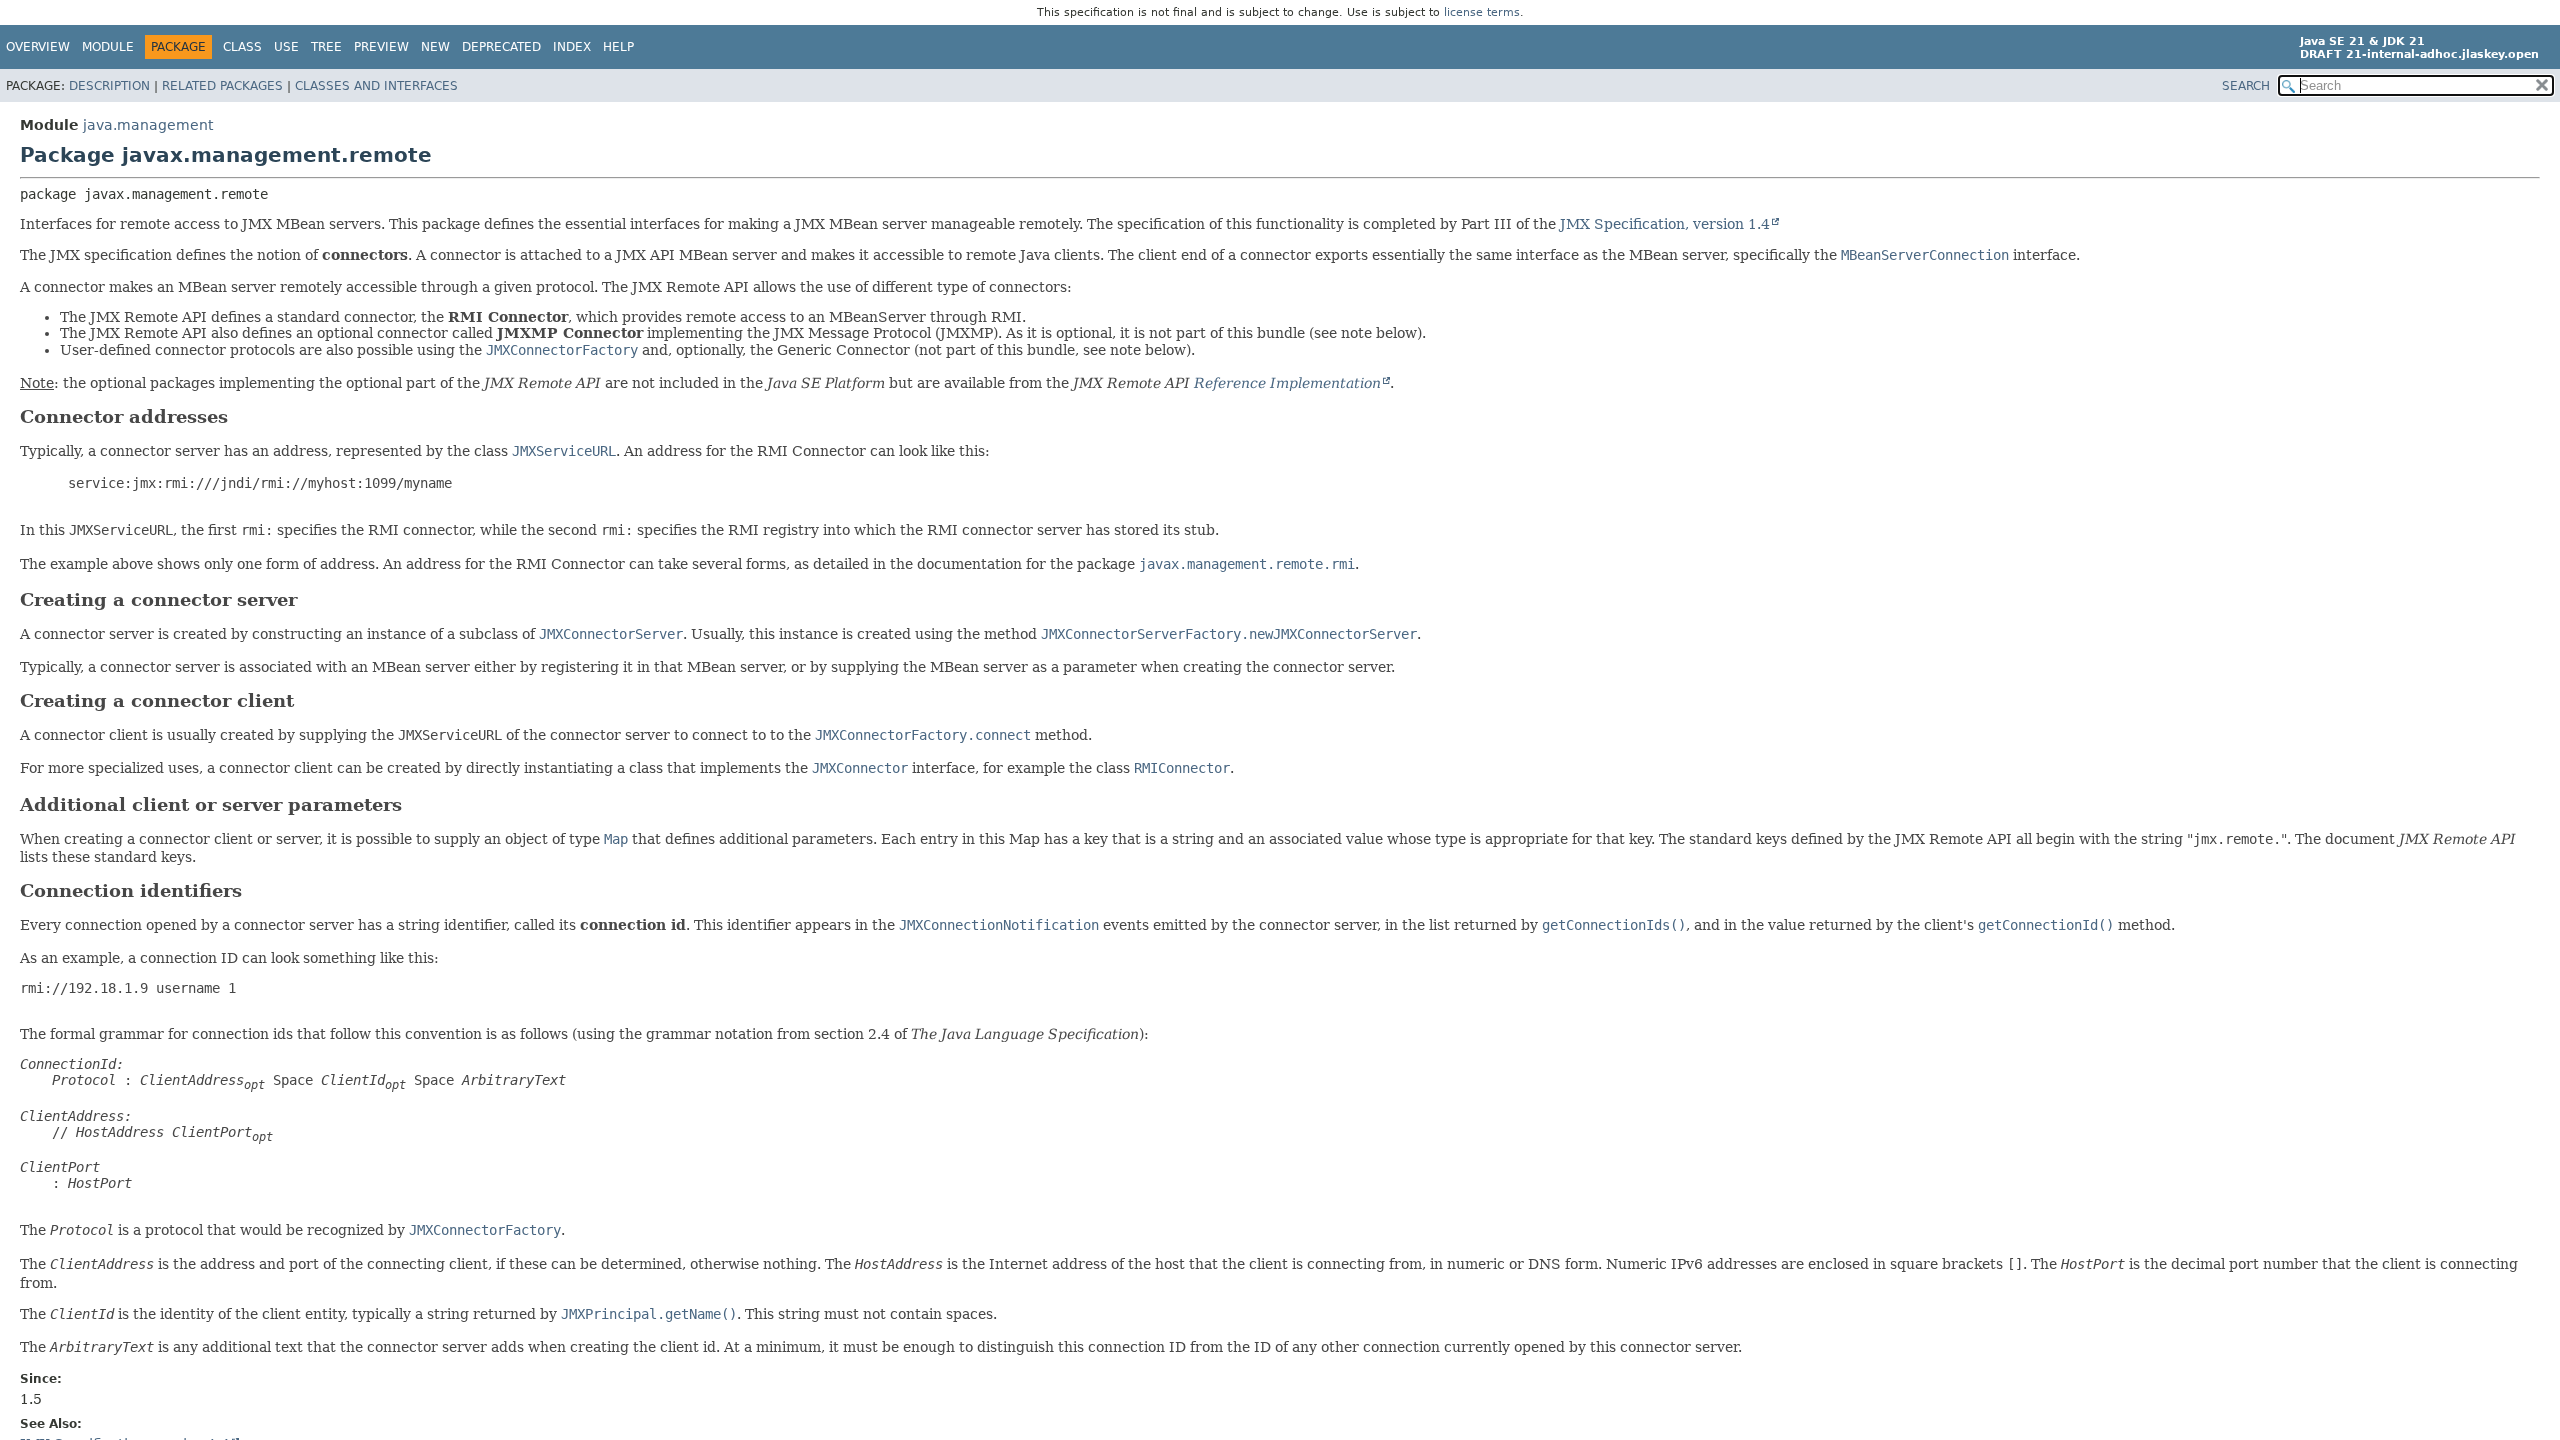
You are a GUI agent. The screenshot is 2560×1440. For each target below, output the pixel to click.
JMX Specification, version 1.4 (1665, 224)
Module (108, 47)
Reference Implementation (1287, 383)
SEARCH (2246, 86)
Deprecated (501, 47)
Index (572, 47)
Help (618, 47)
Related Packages (222, 86)
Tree (326, 47)
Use (286, 47)
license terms (1482, 12)
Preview (381, 47)
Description (109, 86)
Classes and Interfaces (376, 86)
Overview (38, 47)
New (435, 47)
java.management (148, 125)
